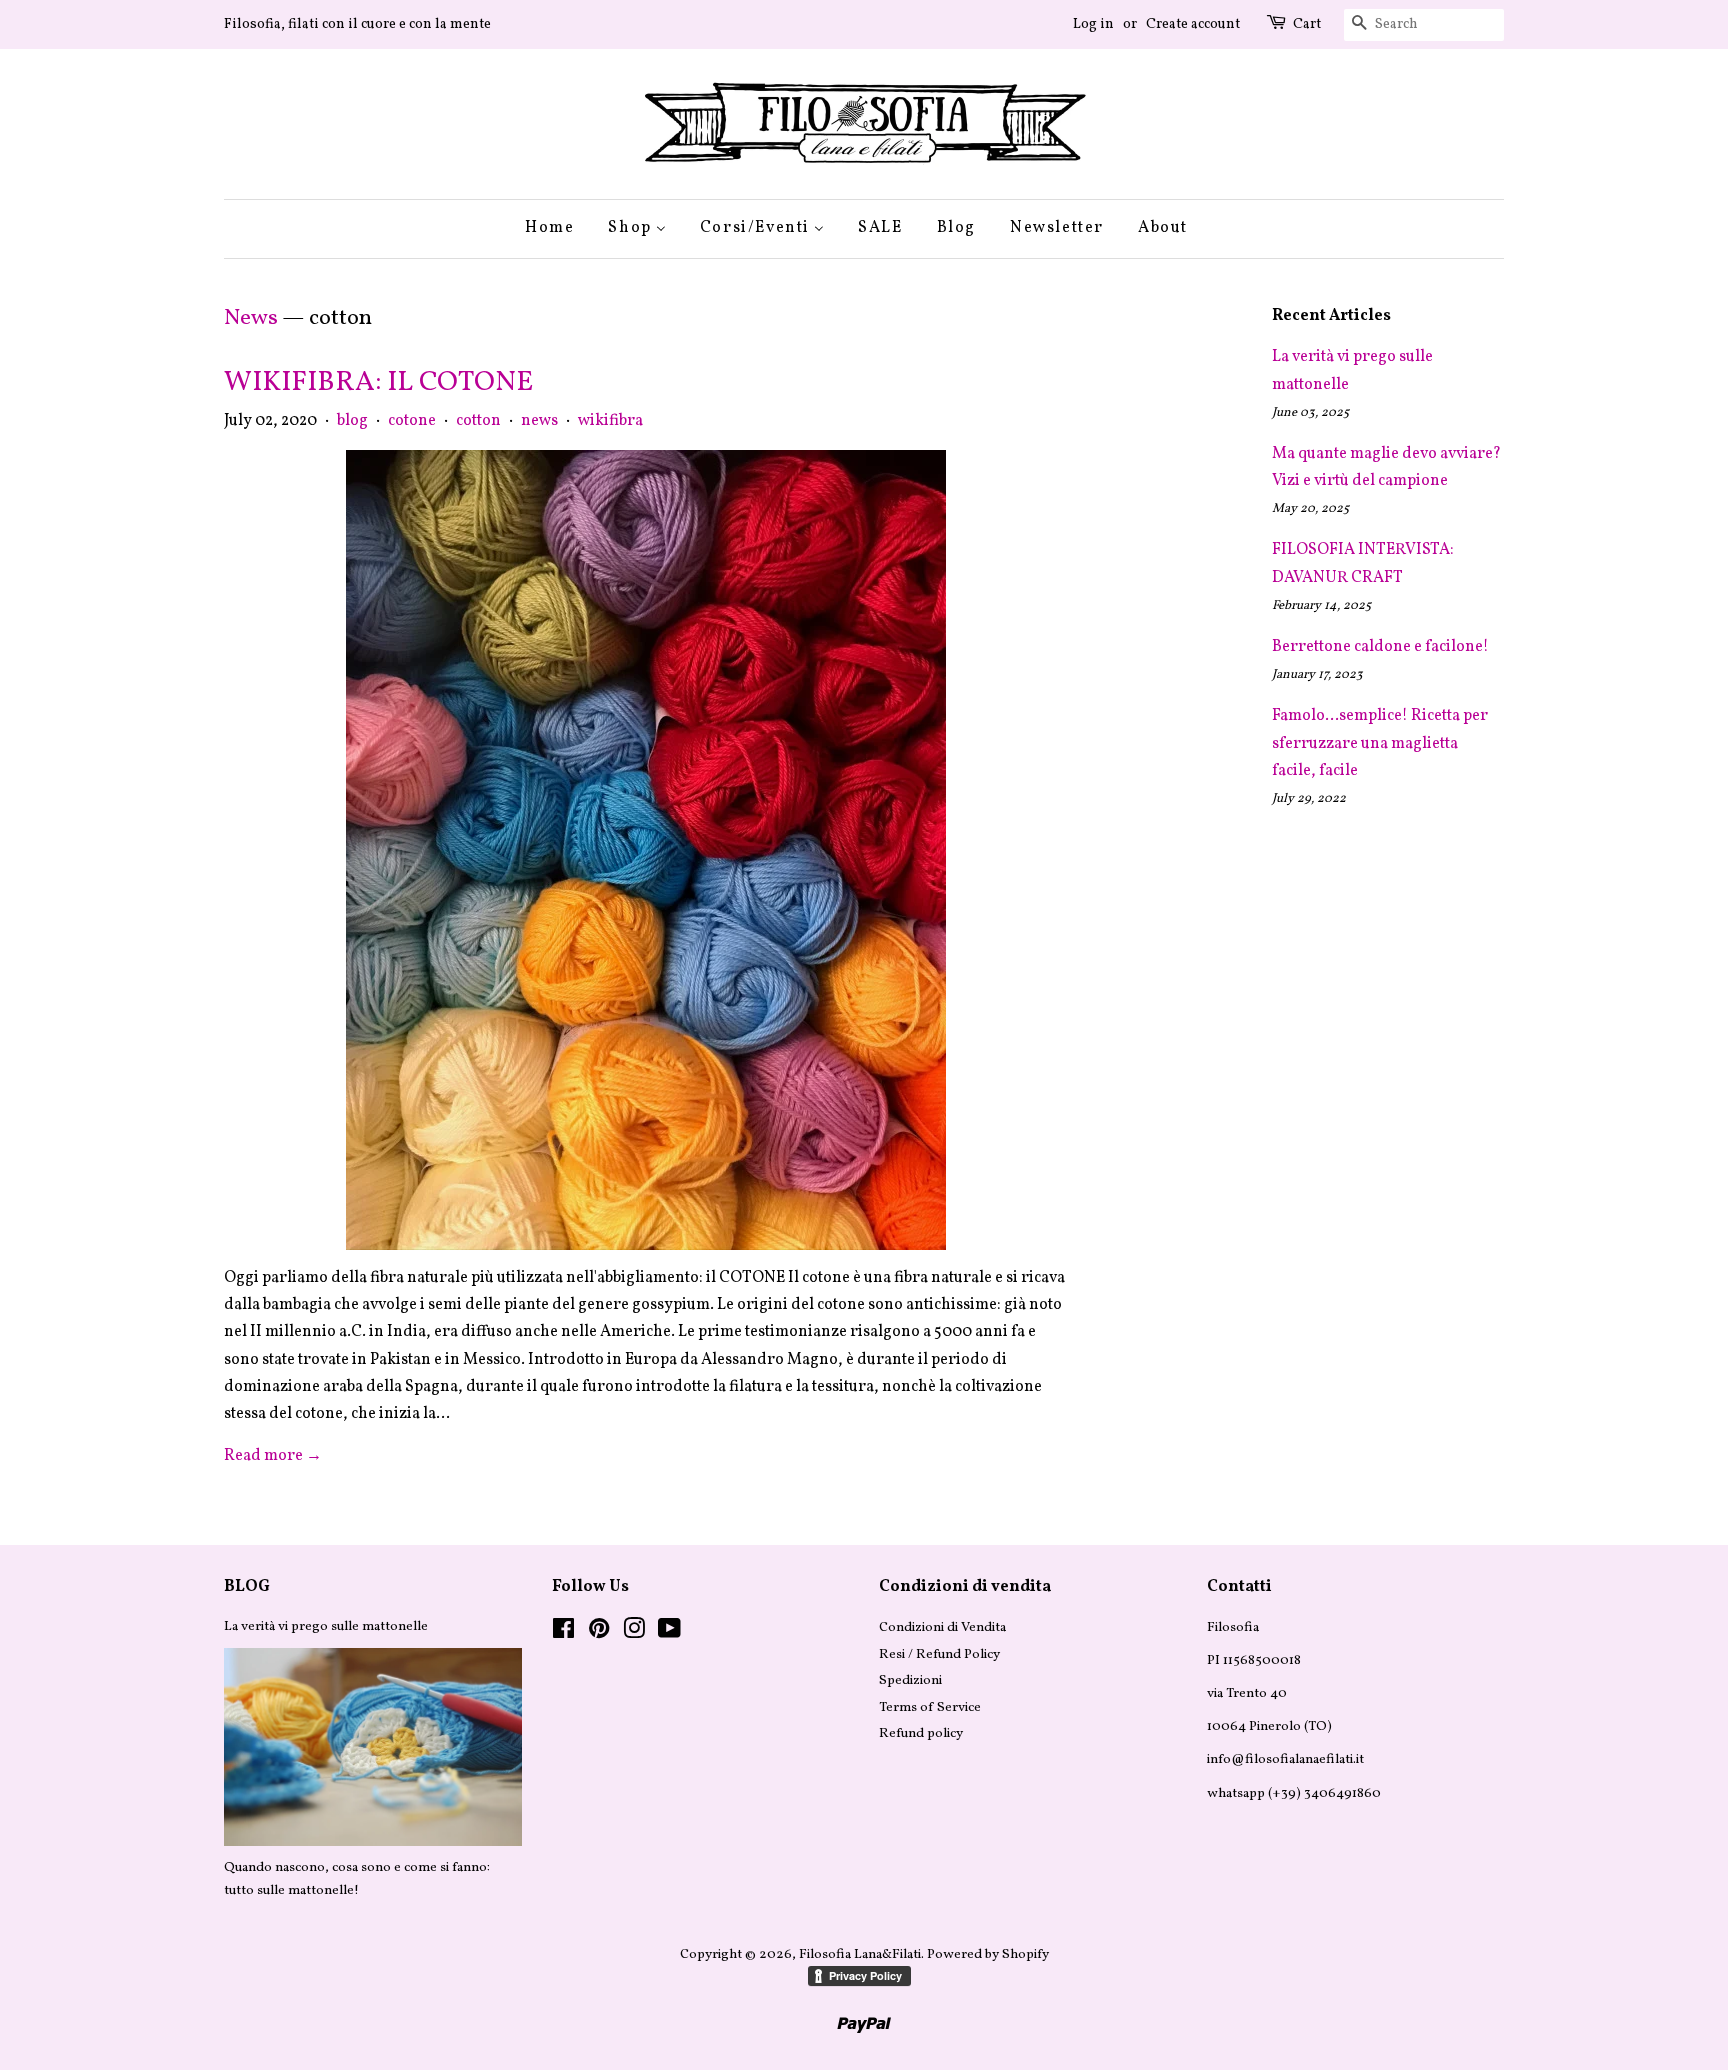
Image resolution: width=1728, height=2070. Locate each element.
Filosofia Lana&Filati (860, 1954)
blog (352, 421)
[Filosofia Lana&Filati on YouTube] (669, 1633)
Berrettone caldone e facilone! (1380, 647)
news (539, 421)
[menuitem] (557, 228)
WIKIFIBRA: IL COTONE (378, 382)
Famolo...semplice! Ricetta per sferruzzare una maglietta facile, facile (1380, 743)
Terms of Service (930, 1707)
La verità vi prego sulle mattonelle (326, 1626)
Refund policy (921, 1733)
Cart (1307, 24)
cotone (412, 421)
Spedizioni (910, 1680)
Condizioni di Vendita (942, 1627)
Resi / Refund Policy (939, 1654)
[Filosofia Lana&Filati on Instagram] (634, 1633)
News (251, 318)
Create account (1193, 24)
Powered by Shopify (988, 1954)
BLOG (247, 1587)
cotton (478, 421)
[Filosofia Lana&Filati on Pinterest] (599, 1633)
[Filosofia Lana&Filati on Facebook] (563, 1633)
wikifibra (610, 421)
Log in (1093, 24)
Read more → (273, 1456)
